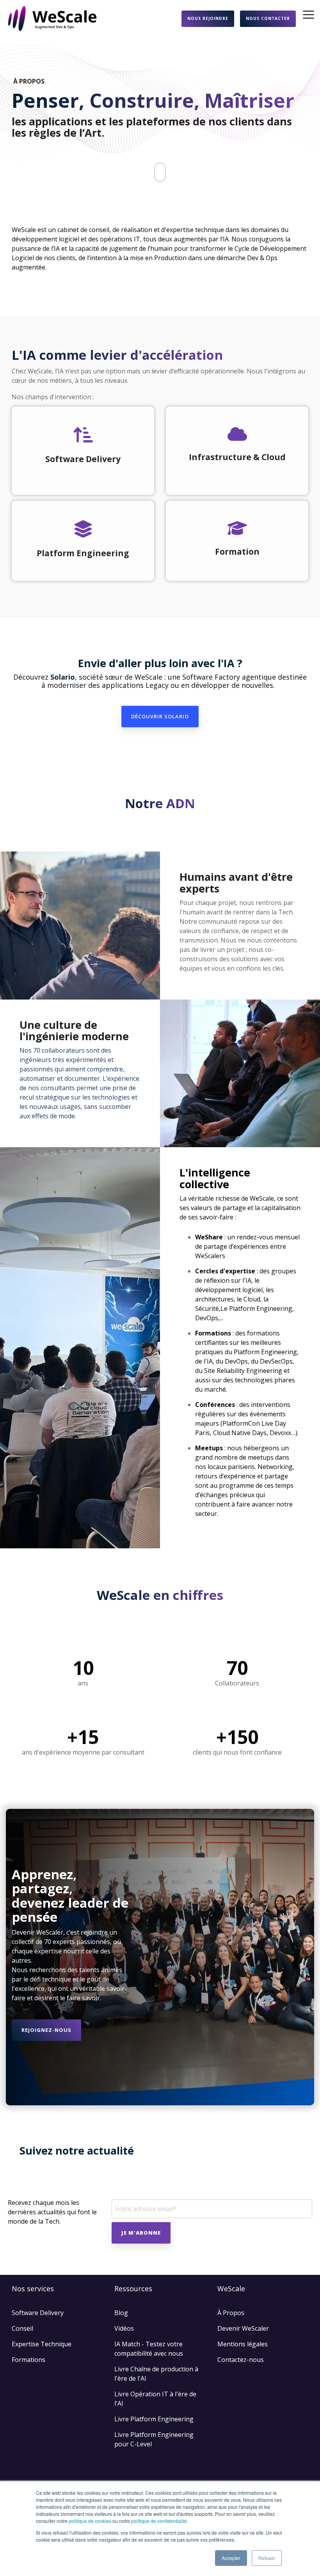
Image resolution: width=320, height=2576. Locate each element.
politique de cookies (90, 2521)
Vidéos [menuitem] (124, 2328)
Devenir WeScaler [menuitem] (243, 2328)
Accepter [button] (231, 2558)
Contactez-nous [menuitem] (241, 2360)
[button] (308, 14)
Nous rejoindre (208, 18)
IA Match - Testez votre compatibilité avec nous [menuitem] (149, 2349)
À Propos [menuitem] (231, 2313)
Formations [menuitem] (28, 2360)
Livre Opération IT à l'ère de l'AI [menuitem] (156, 2399)
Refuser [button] (267, 2558)
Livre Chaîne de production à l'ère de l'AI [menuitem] (157, 2374)
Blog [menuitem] (121, 2313)
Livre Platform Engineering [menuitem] (154, 2419)
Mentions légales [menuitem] (243, 2344)
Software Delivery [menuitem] (38, 2313)
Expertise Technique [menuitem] (42, 2344)
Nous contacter (268, 18)
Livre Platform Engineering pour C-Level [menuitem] (155, 2439)
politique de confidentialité (159, 2521)
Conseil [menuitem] (22, 2328)
